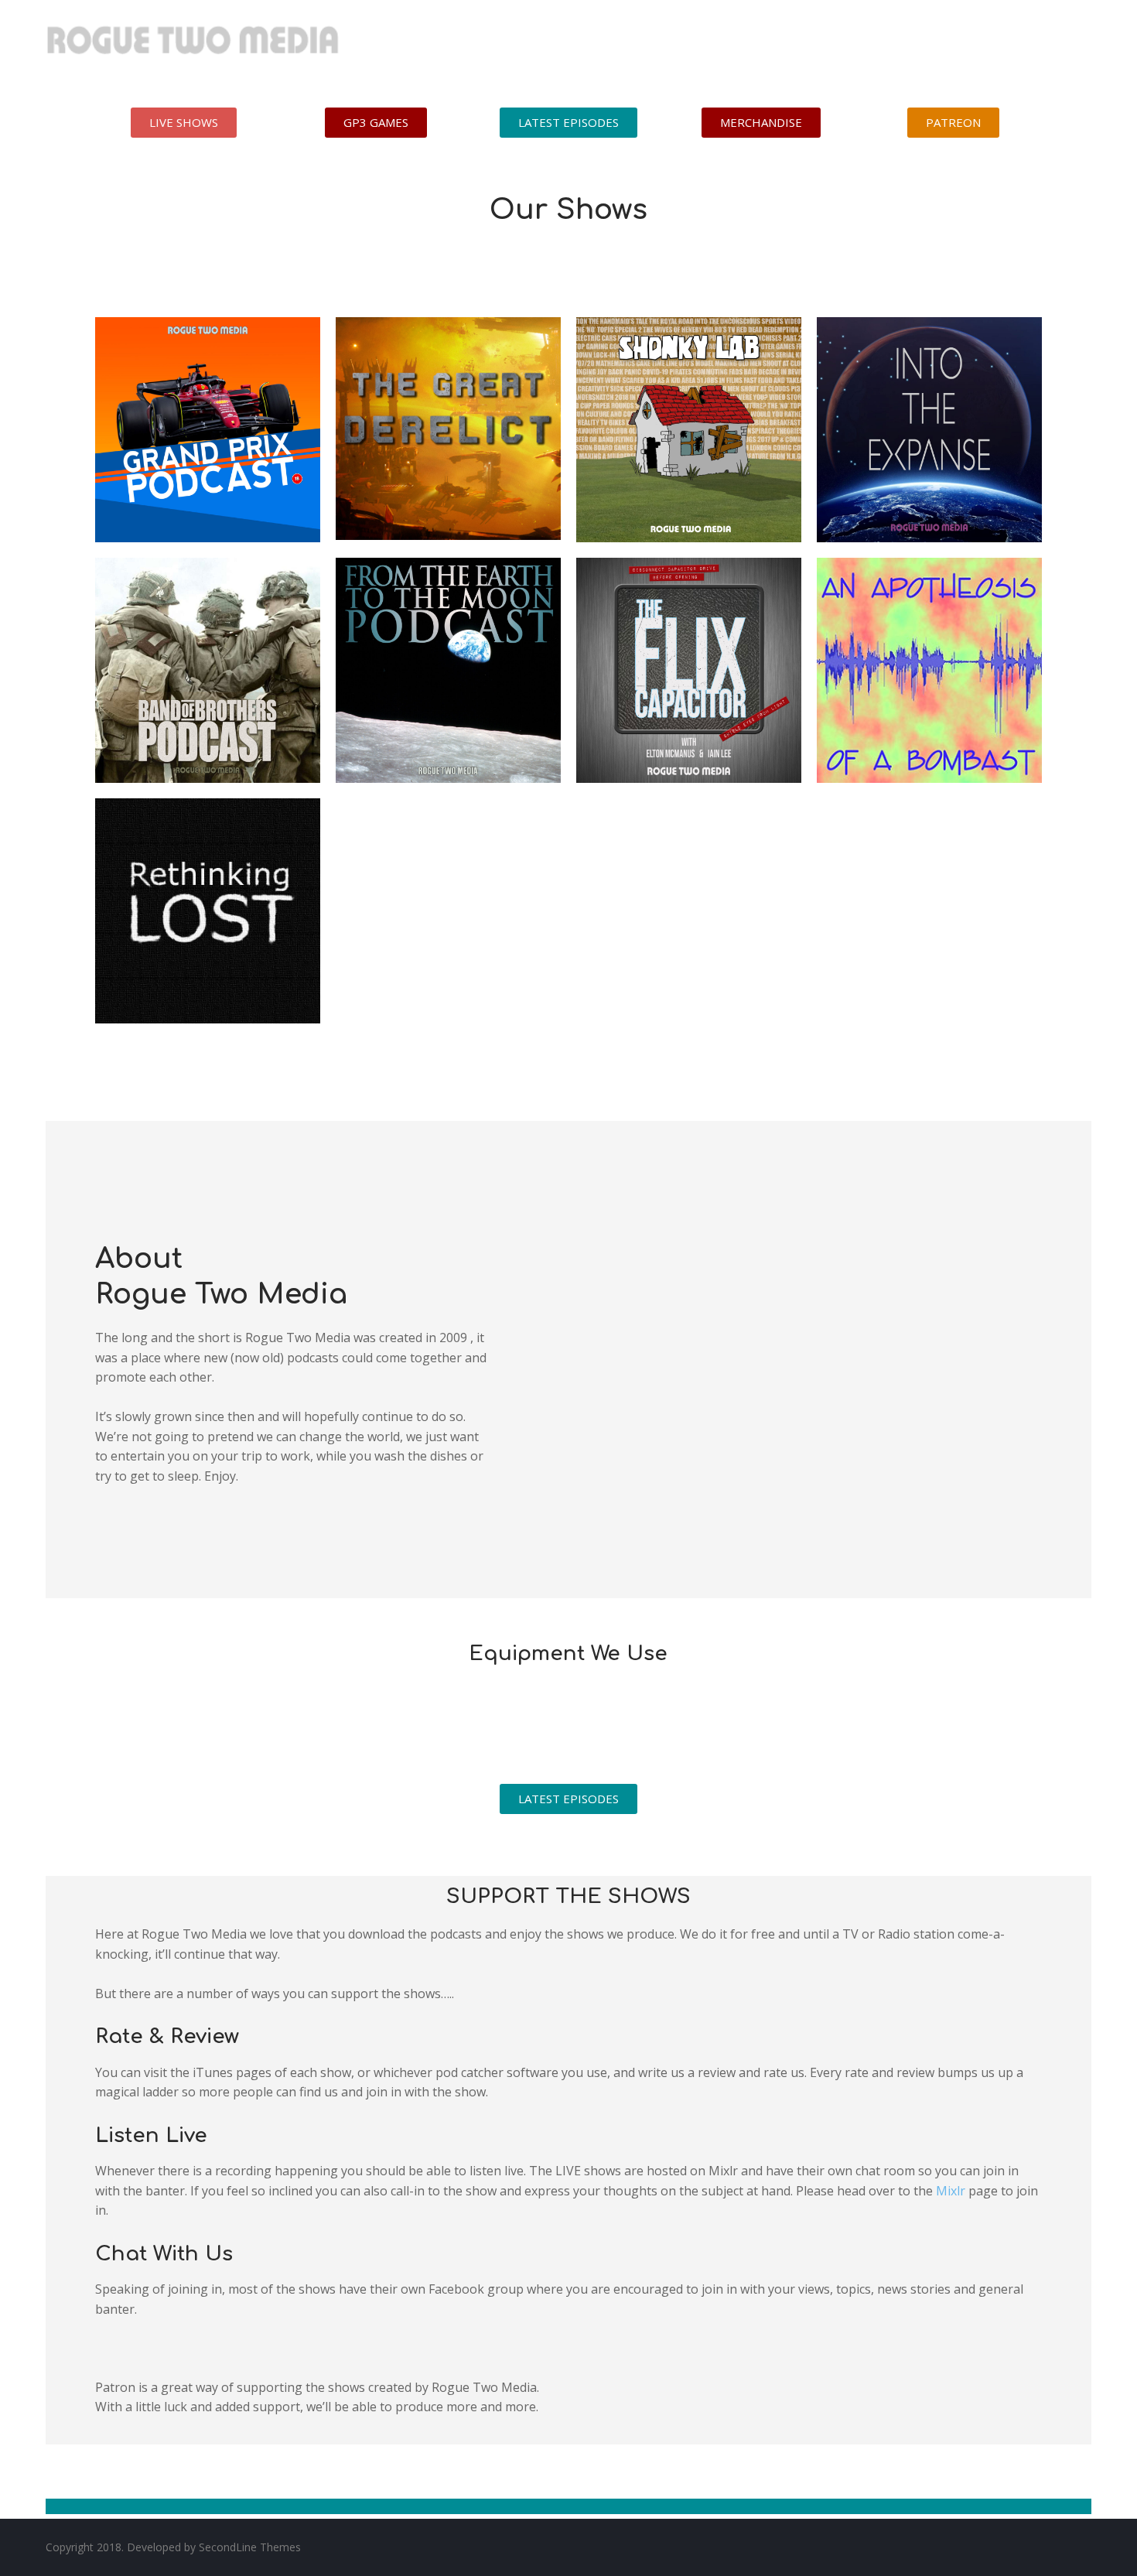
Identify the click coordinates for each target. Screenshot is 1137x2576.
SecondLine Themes (250, 2547)
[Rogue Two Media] (193, 46)
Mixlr (951, 2191)
